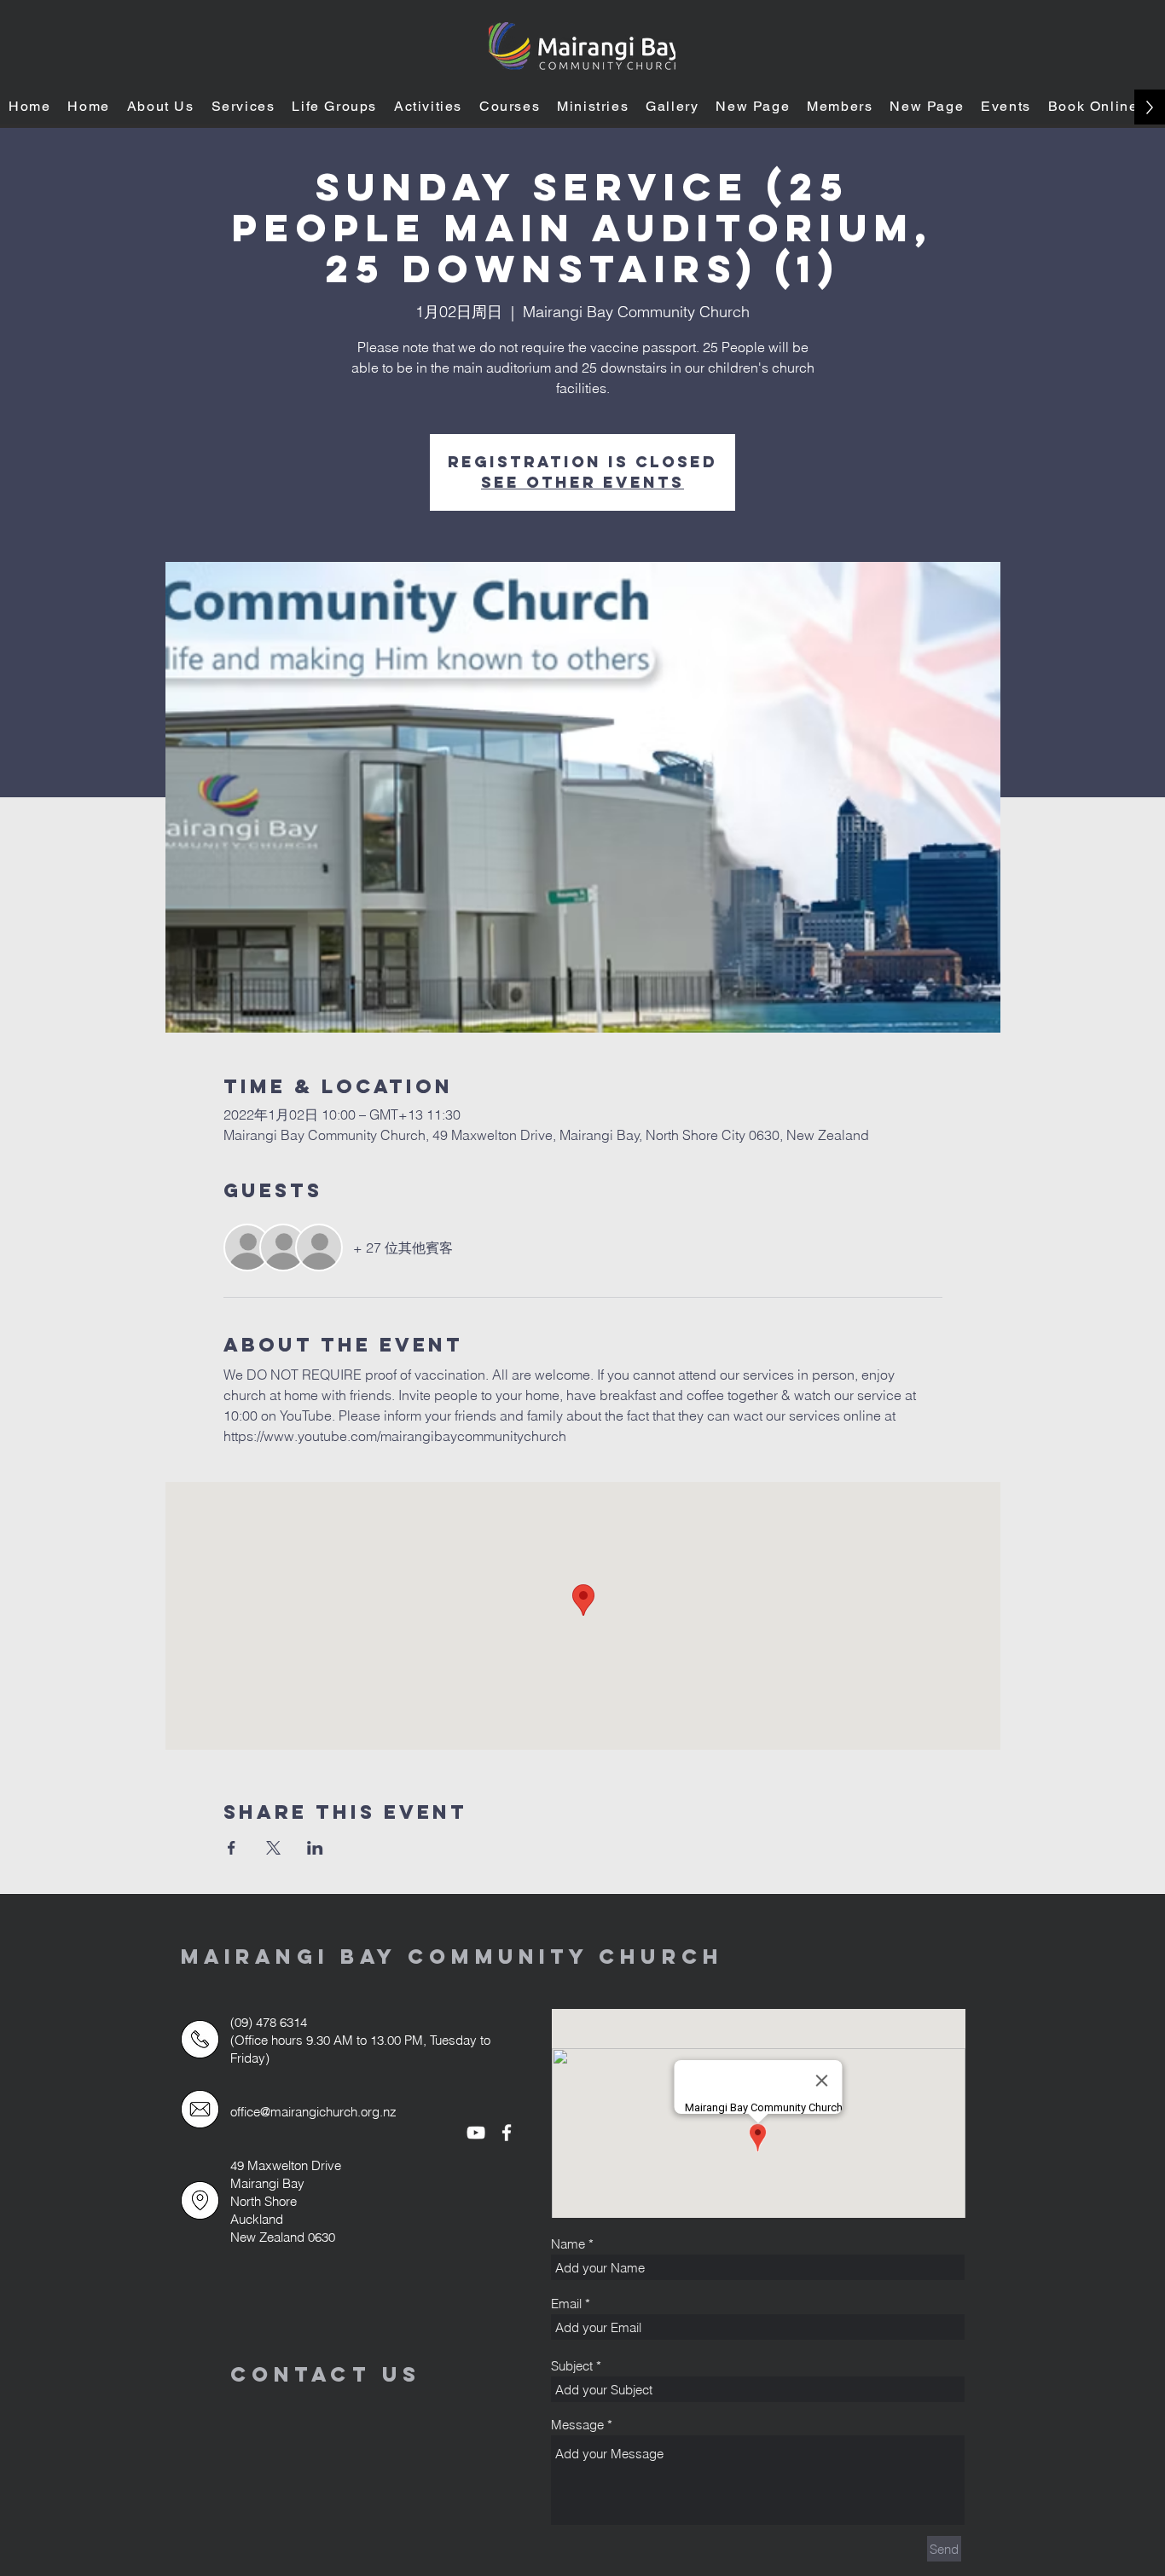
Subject (572, 2366)
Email (566, 2304)
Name (568, 2244)
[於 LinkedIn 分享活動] (315, 1848)
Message (577, 2425)
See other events (582, 482)
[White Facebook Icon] (507, 2133)
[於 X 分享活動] (273, 1848)
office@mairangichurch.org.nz (313, 2112)
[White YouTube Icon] (476, 2133)
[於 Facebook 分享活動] (232, 1848)
